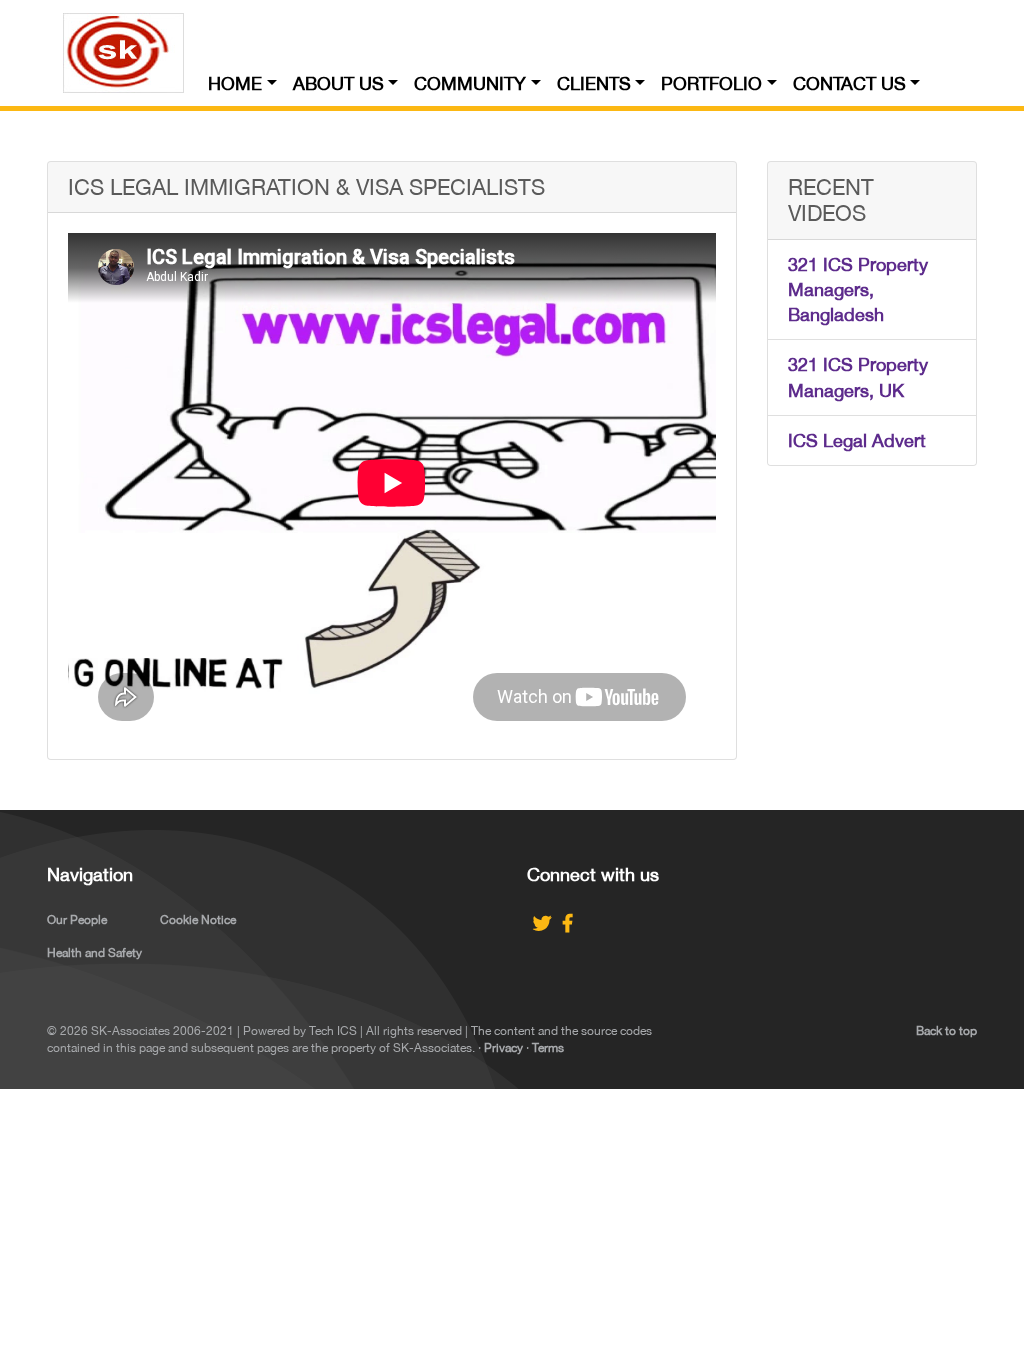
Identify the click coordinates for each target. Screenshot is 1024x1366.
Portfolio (711, 79)
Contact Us (849, 79)
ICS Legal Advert (857, 440)
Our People (77, 920)
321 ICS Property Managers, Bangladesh (858, 289)
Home (235, 79)
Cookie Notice (198, 920)
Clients (594, 79)
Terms (548, 1048)
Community (470, 79)
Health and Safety (94, 953)
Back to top (946, 1031)
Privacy (503, 1048)
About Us (338, 79)
